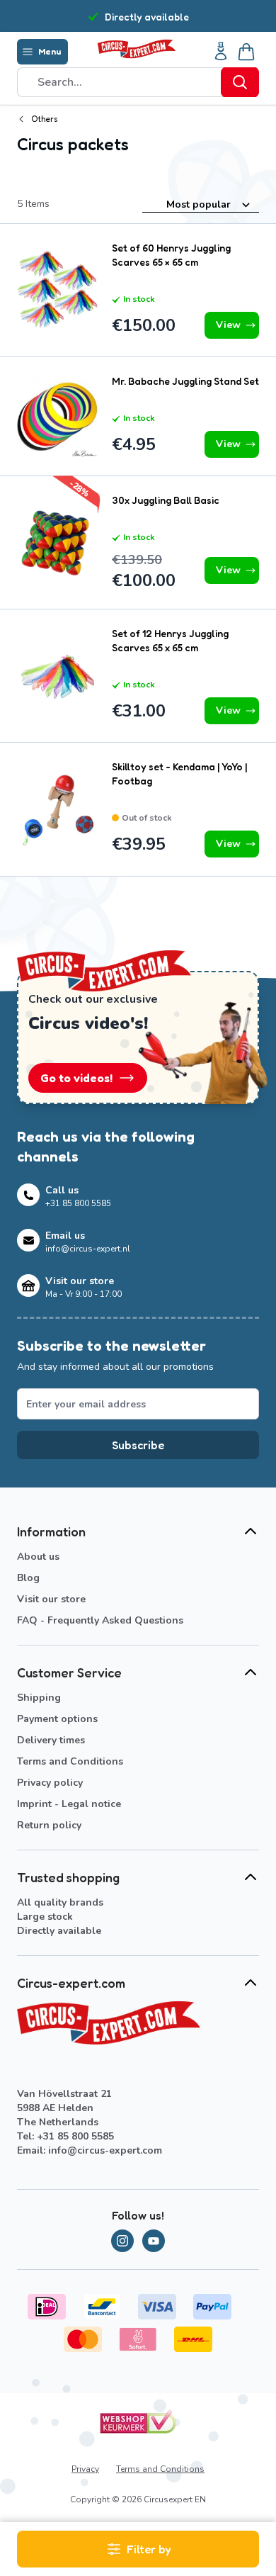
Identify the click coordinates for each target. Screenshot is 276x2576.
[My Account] (221, 52)
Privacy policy (50, 1783)
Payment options (57, 1719)
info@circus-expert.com (105, 2150)
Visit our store (51, 1599)
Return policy (49, 1825)
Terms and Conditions (70, 1761)
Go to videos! (76, 1078)
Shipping (39, 1698)
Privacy (85, 2469)
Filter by (149, 2549)
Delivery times (51, 1740)
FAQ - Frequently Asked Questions (100, 1620)
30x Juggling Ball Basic (166, 500)
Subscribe (138, 1445)
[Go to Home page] (137, 49)
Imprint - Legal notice (69, 1804)
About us (38, 1557)
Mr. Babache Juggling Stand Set (185, 381)
